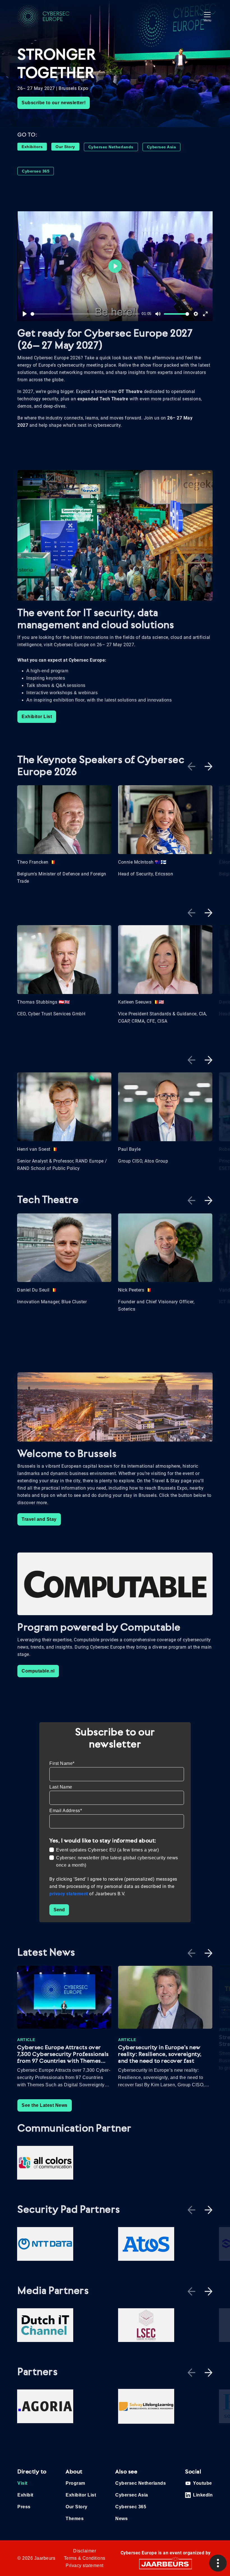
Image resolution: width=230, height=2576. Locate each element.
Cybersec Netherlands (111, 147)
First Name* (62, 1763)
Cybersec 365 (36, 171)
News (121, 2519)
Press (24, 2507)
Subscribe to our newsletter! (54, 103)
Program (75, 2483)
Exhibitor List (37, 717)
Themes (75, 2519)
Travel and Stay (39, 1519)
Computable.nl (38, 1671)
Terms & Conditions (85, 2558)
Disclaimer (85, 2551)
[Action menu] (218, 2563)
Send (59, 1910)
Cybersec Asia (162, 147)
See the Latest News (45, 2105)
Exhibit (25, 2495)
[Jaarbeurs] (165, 2564)
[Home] (48, 16)
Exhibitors (32, 147)
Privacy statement (85, 2565)
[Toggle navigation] (207, 16)
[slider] (85, 314)
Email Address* (66, 1811)
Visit (22, 2483)
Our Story (65, 147)
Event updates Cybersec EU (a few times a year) (107, 1850)
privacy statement (69, 1894)
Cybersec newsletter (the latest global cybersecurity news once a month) (117, 1861)
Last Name (61, 1787)
